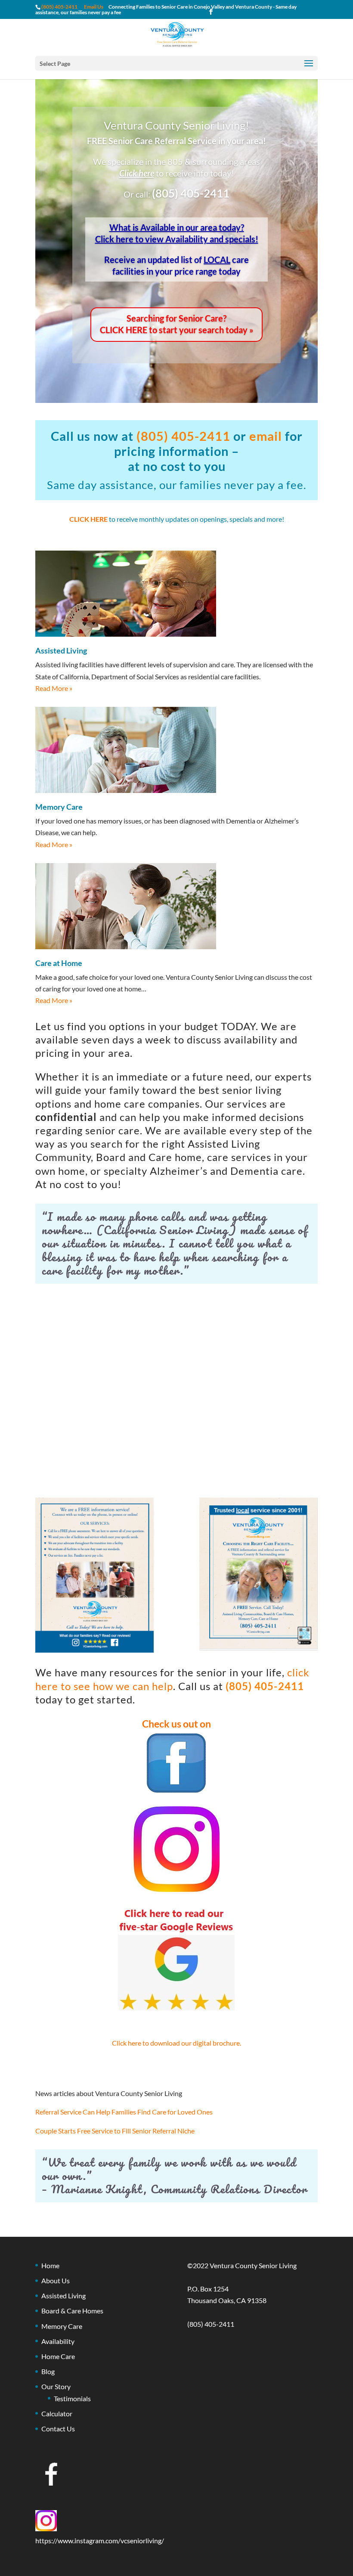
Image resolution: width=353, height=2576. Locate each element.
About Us (56, 2280)
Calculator (57, 2413)
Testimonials (72, 2398)
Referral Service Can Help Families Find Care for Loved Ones (124, 2112)
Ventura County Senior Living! (176, 125)
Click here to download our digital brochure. (176, 2043)
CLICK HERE (88, 519)
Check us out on (176, 1724)
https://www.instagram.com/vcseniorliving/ (100, 2540)
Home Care (58, 2356)
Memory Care (62, 2326)
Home (50, 2265)
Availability (58, 2341)
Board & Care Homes (72, 2311)
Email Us (94, 7)
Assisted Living (63, 2296)
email (266, 436)
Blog (48, 2371)
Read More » (54, 688)
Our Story (56, 2386)
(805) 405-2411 (191, 193)
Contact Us (58, 2429)
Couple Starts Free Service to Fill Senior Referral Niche (115, 2131)
